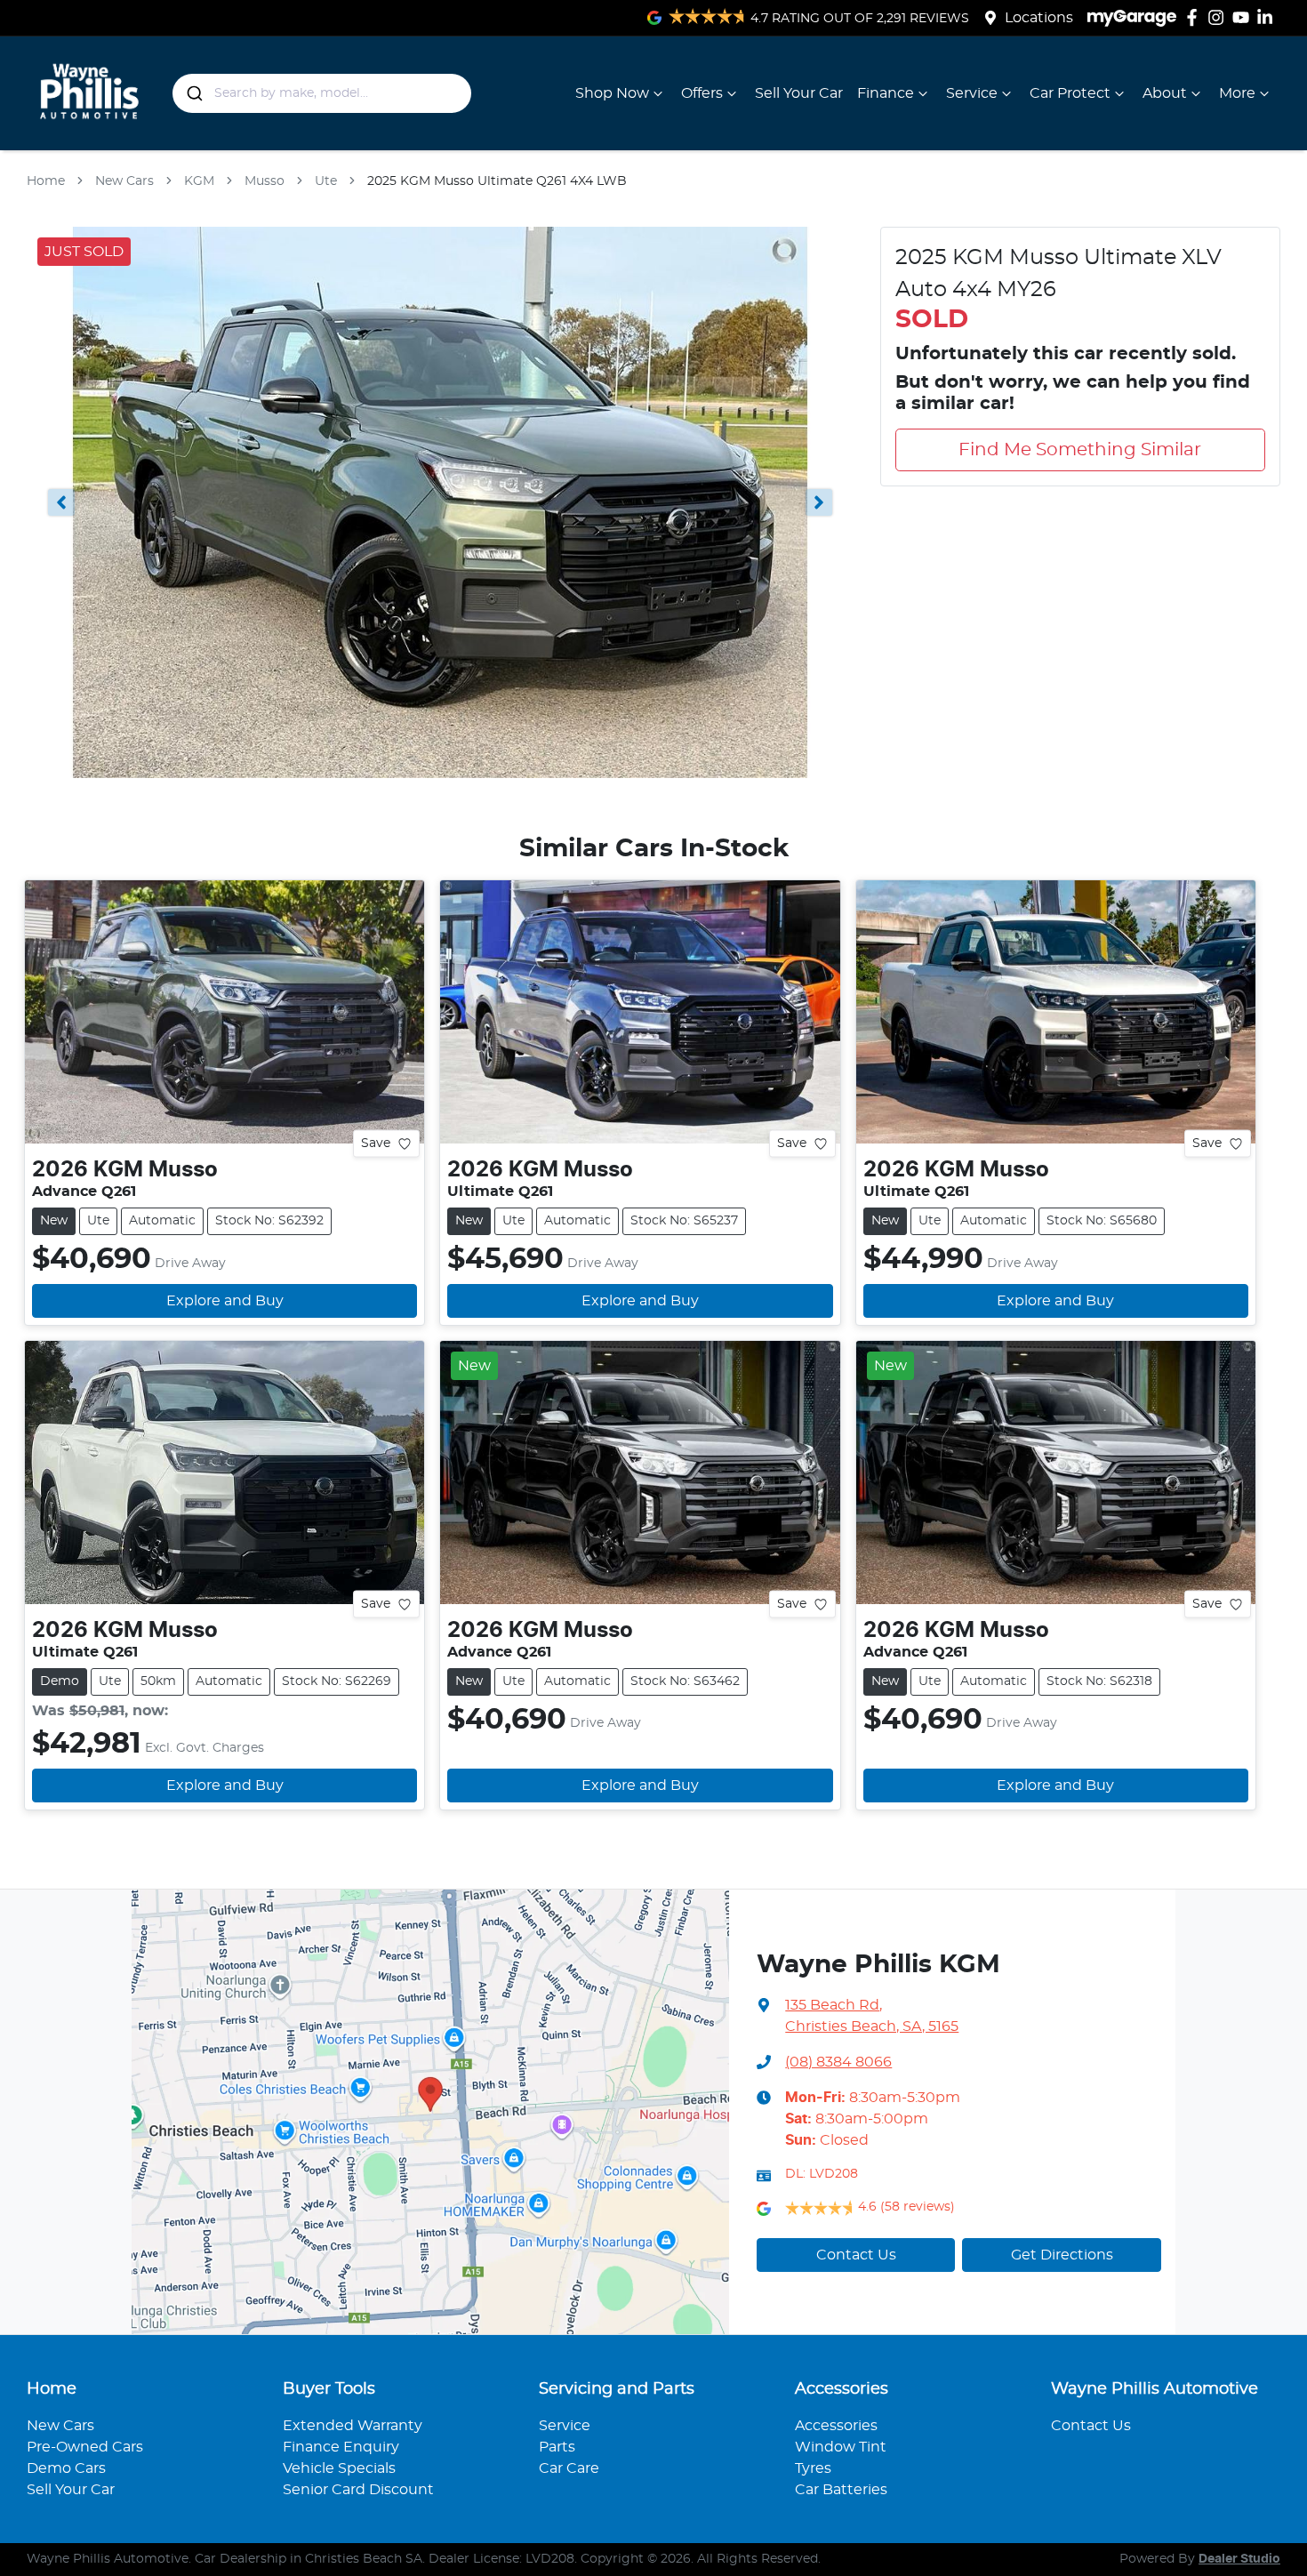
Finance (886, 93)
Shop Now (612, 93)
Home (46, 181)
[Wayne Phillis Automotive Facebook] (1195, 17)
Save (376, 1144)
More (1237, 93)
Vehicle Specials (339, 2468)
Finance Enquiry (341, 2447)
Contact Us (856, 2255)
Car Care (569, 2468)
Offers (702, 93)
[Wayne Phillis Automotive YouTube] (1244, 17)
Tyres (813, 2468)
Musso (265, 181)
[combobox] (322, 93)
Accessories (836, 2426)
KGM (199, 181)
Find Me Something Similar (1080, 450)
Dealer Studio (1239, 2559)
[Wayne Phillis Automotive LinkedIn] (1268, 17)
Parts (557, 2447)
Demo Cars (66, 2468)
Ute (326, 181)
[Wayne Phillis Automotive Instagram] (1219, 17)
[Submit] (193, 93)
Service (972, 93)
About (1165, 93)
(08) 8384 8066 (838, 2062)
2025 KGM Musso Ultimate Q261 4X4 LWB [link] (497, 181)
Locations (1039, 18)
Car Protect (1070, 93)
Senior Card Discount (358, 2490)
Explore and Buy (225, 1301)
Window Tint (841, 2447)
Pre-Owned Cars (85, 2447)
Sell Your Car (799, 93)
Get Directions (1062, 2255)
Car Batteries (841, 2490)
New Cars (124, 181)
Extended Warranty (353, 2426)
